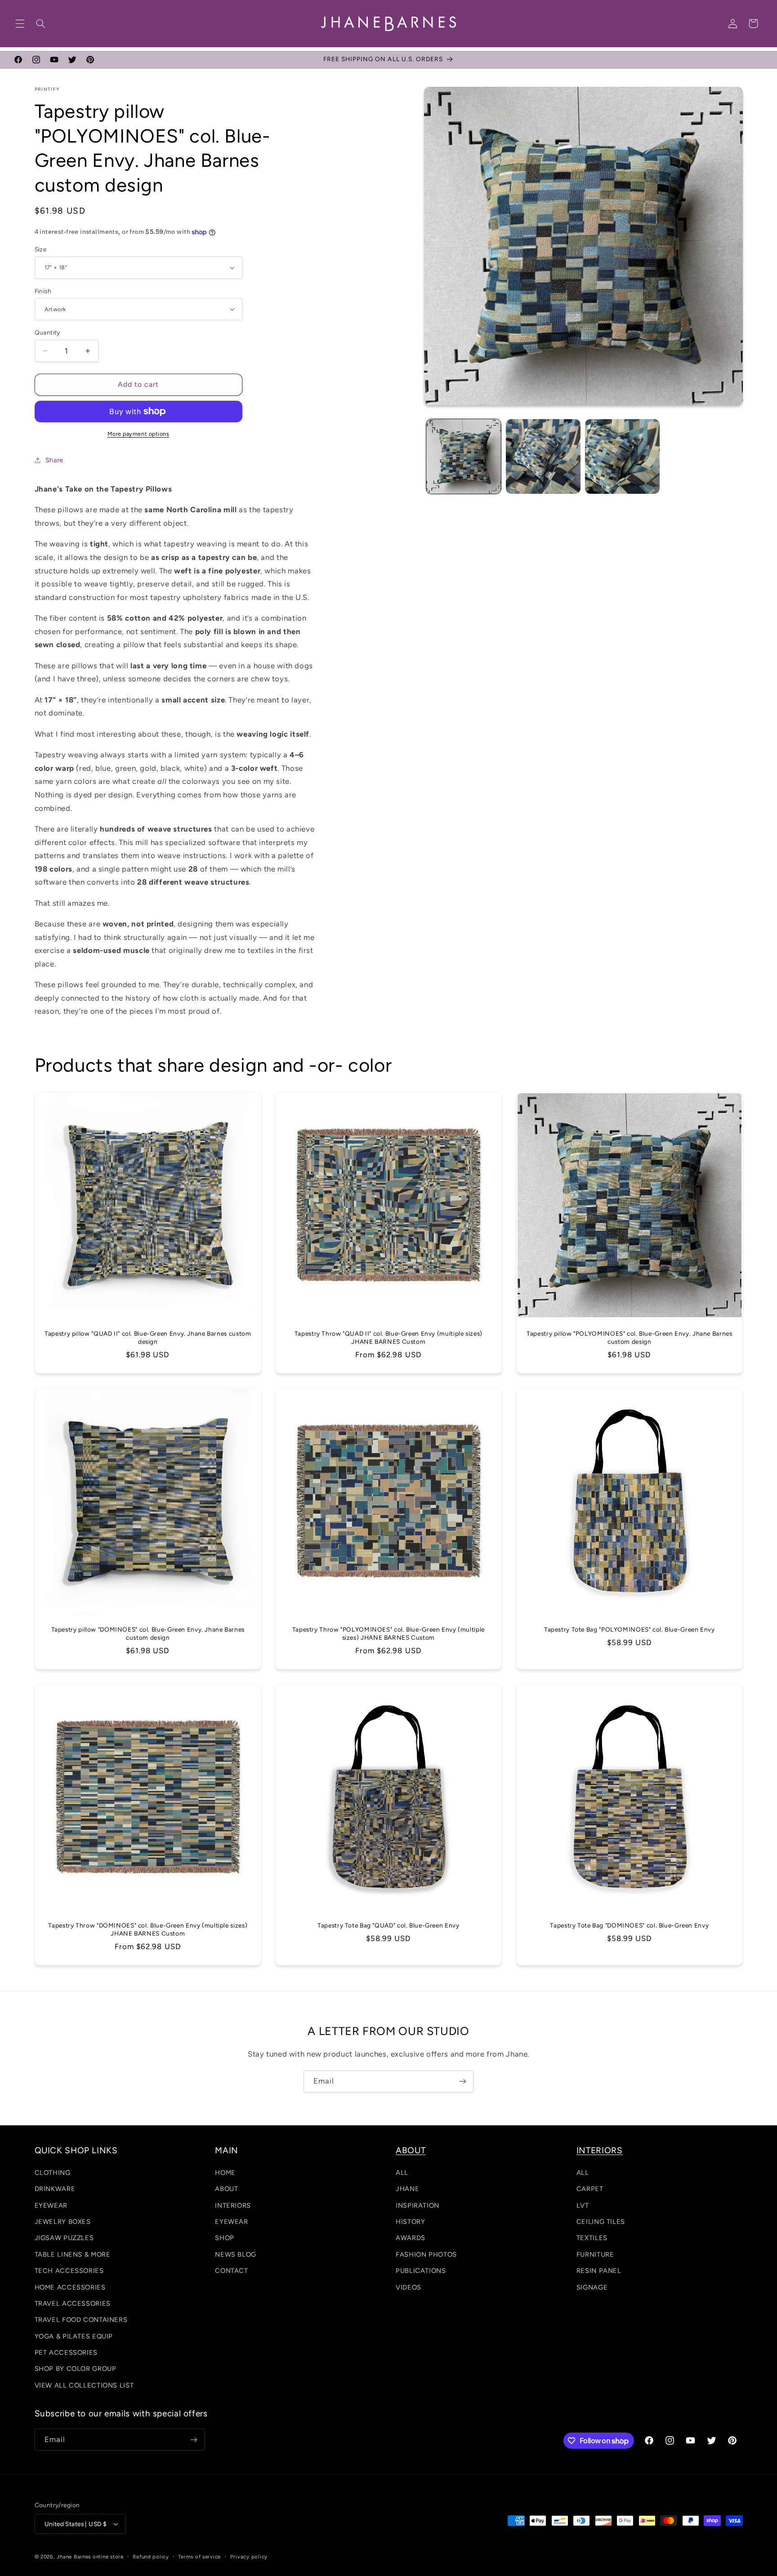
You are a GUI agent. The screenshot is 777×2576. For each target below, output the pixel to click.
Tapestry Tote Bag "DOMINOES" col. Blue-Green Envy (629, 1925)
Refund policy (151, 2557)
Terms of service (199, 2557)
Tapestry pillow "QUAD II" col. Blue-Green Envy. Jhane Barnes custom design (148, 1337)
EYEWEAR (51, 2205)
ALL (402, 2173)
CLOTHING (53, 2173)
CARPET (590, 2189)
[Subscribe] (463, 2082)
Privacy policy (249, 2557)
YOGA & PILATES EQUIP (74, 2336)
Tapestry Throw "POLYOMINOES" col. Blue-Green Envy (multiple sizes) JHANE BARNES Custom (388, 1633)
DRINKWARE (55, 2189)
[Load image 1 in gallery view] (464, 456)
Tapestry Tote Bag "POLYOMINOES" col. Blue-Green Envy (630, 1629)
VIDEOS (409, 2287)
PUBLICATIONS (421, 2271)
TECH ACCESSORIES (69, 2271)
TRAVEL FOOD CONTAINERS (81, 2320)
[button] (20, 23)
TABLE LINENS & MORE (73, 2254)
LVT (583, 2205)
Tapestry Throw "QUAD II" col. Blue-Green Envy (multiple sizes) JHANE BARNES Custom (388, 1337)
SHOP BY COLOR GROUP (76, 2369)
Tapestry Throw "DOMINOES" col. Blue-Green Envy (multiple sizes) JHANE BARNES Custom (148, 1929)
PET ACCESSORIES (66, 2352)
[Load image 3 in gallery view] (543, 456)
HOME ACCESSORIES (70, 2287)
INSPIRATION (418, 2205)
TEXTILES (592, 2238)
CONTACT (231, 2271)
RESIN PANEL (599, 2271)
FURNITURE (595, 2254)
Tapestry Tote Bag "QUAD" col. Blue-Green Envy (388, 1925)
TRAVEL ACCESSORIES (73, 2303)
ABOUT (226, 2189)
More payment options (138, 434)
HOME (225, 2173)
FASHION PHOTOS (426, 2254)
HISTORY (410, 2222)
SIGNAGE (592, 2287)
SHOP (225, 2238)
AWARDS (411, 2238)
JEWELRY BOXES (63, 2222)
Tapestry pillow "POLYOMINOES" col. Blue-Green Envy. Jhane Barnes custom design (629, 1337)
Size (41, 249)
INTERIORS (233, 2205)
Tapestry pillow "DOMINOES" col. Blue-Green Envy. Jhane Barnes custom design (147, 1633)
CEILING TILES (601, 2222)
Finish (43, 291)
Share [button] (54, 460)
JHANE (407, 2189)
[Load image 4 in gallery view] (622, 456)
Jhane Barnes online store (90, 2557)
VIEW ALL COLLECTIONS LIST (84, 2385)
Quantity (47, 332)
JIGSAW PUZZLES (64, 2238)
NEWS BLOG (236, 2254)
